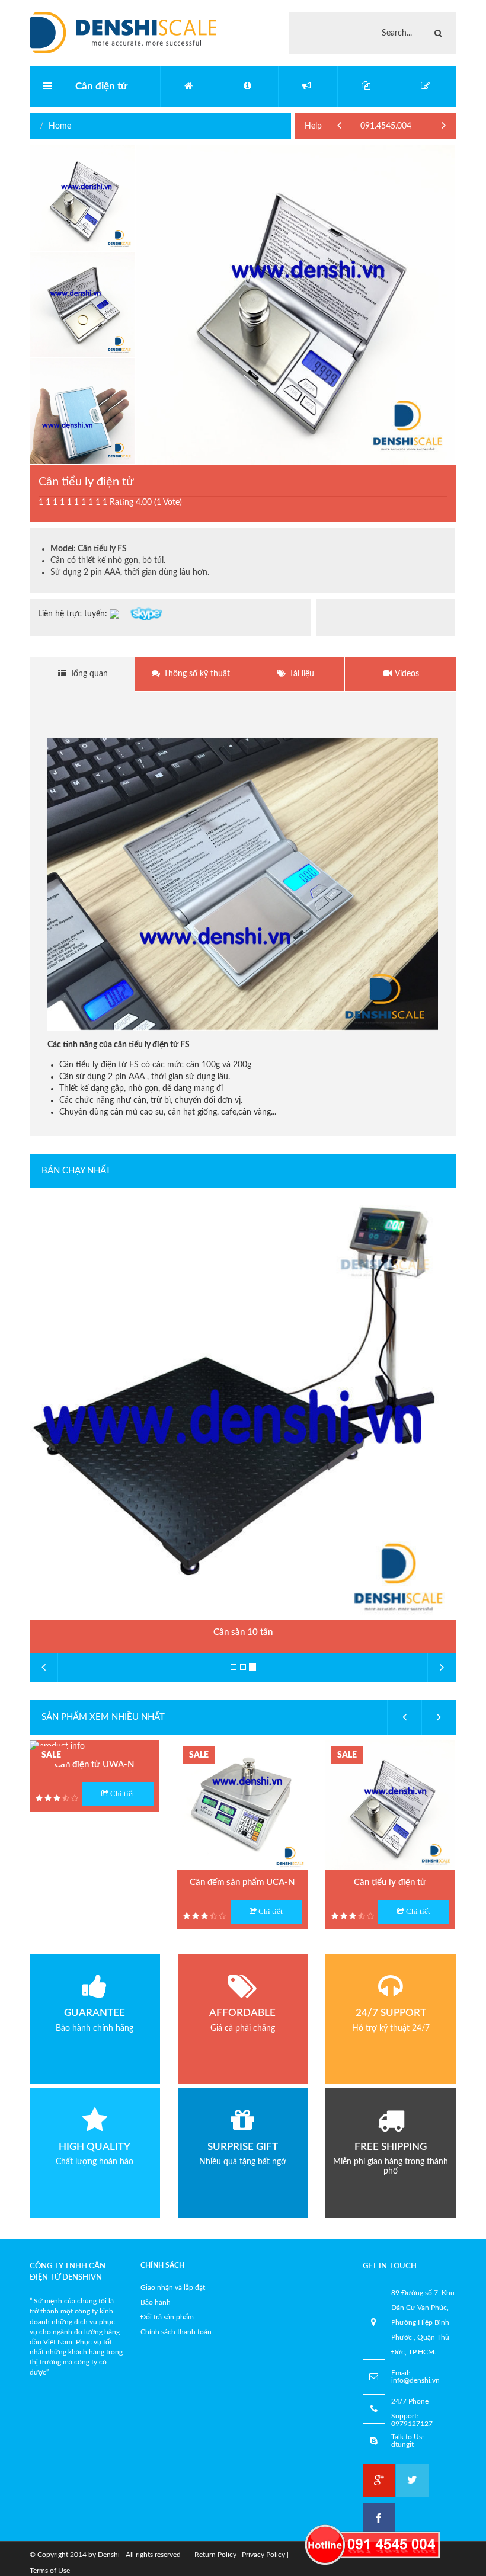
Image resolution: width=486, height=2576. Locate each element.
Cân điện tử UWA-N (95, 1764)
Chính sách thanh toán (176, 2332)
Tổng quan (88, 674)
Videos (406, 674)
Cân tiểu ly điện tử (390, 1882)
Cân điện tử (101, 86)
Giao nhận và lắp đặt (173, 2287)
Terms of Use (50, 2571)
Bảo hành (156, 2302)
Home (60, 126)
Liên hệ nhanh (390, 126)
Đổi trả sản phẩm (167, 2317)
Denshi (109, 2555)
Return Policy (215, 2555)
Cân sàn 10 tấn (243, 1632)
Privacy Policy (263, 2555)
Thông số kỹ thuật (196, 674)
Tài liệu (300, 674)
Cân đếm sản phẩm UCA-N (242, 1882)
